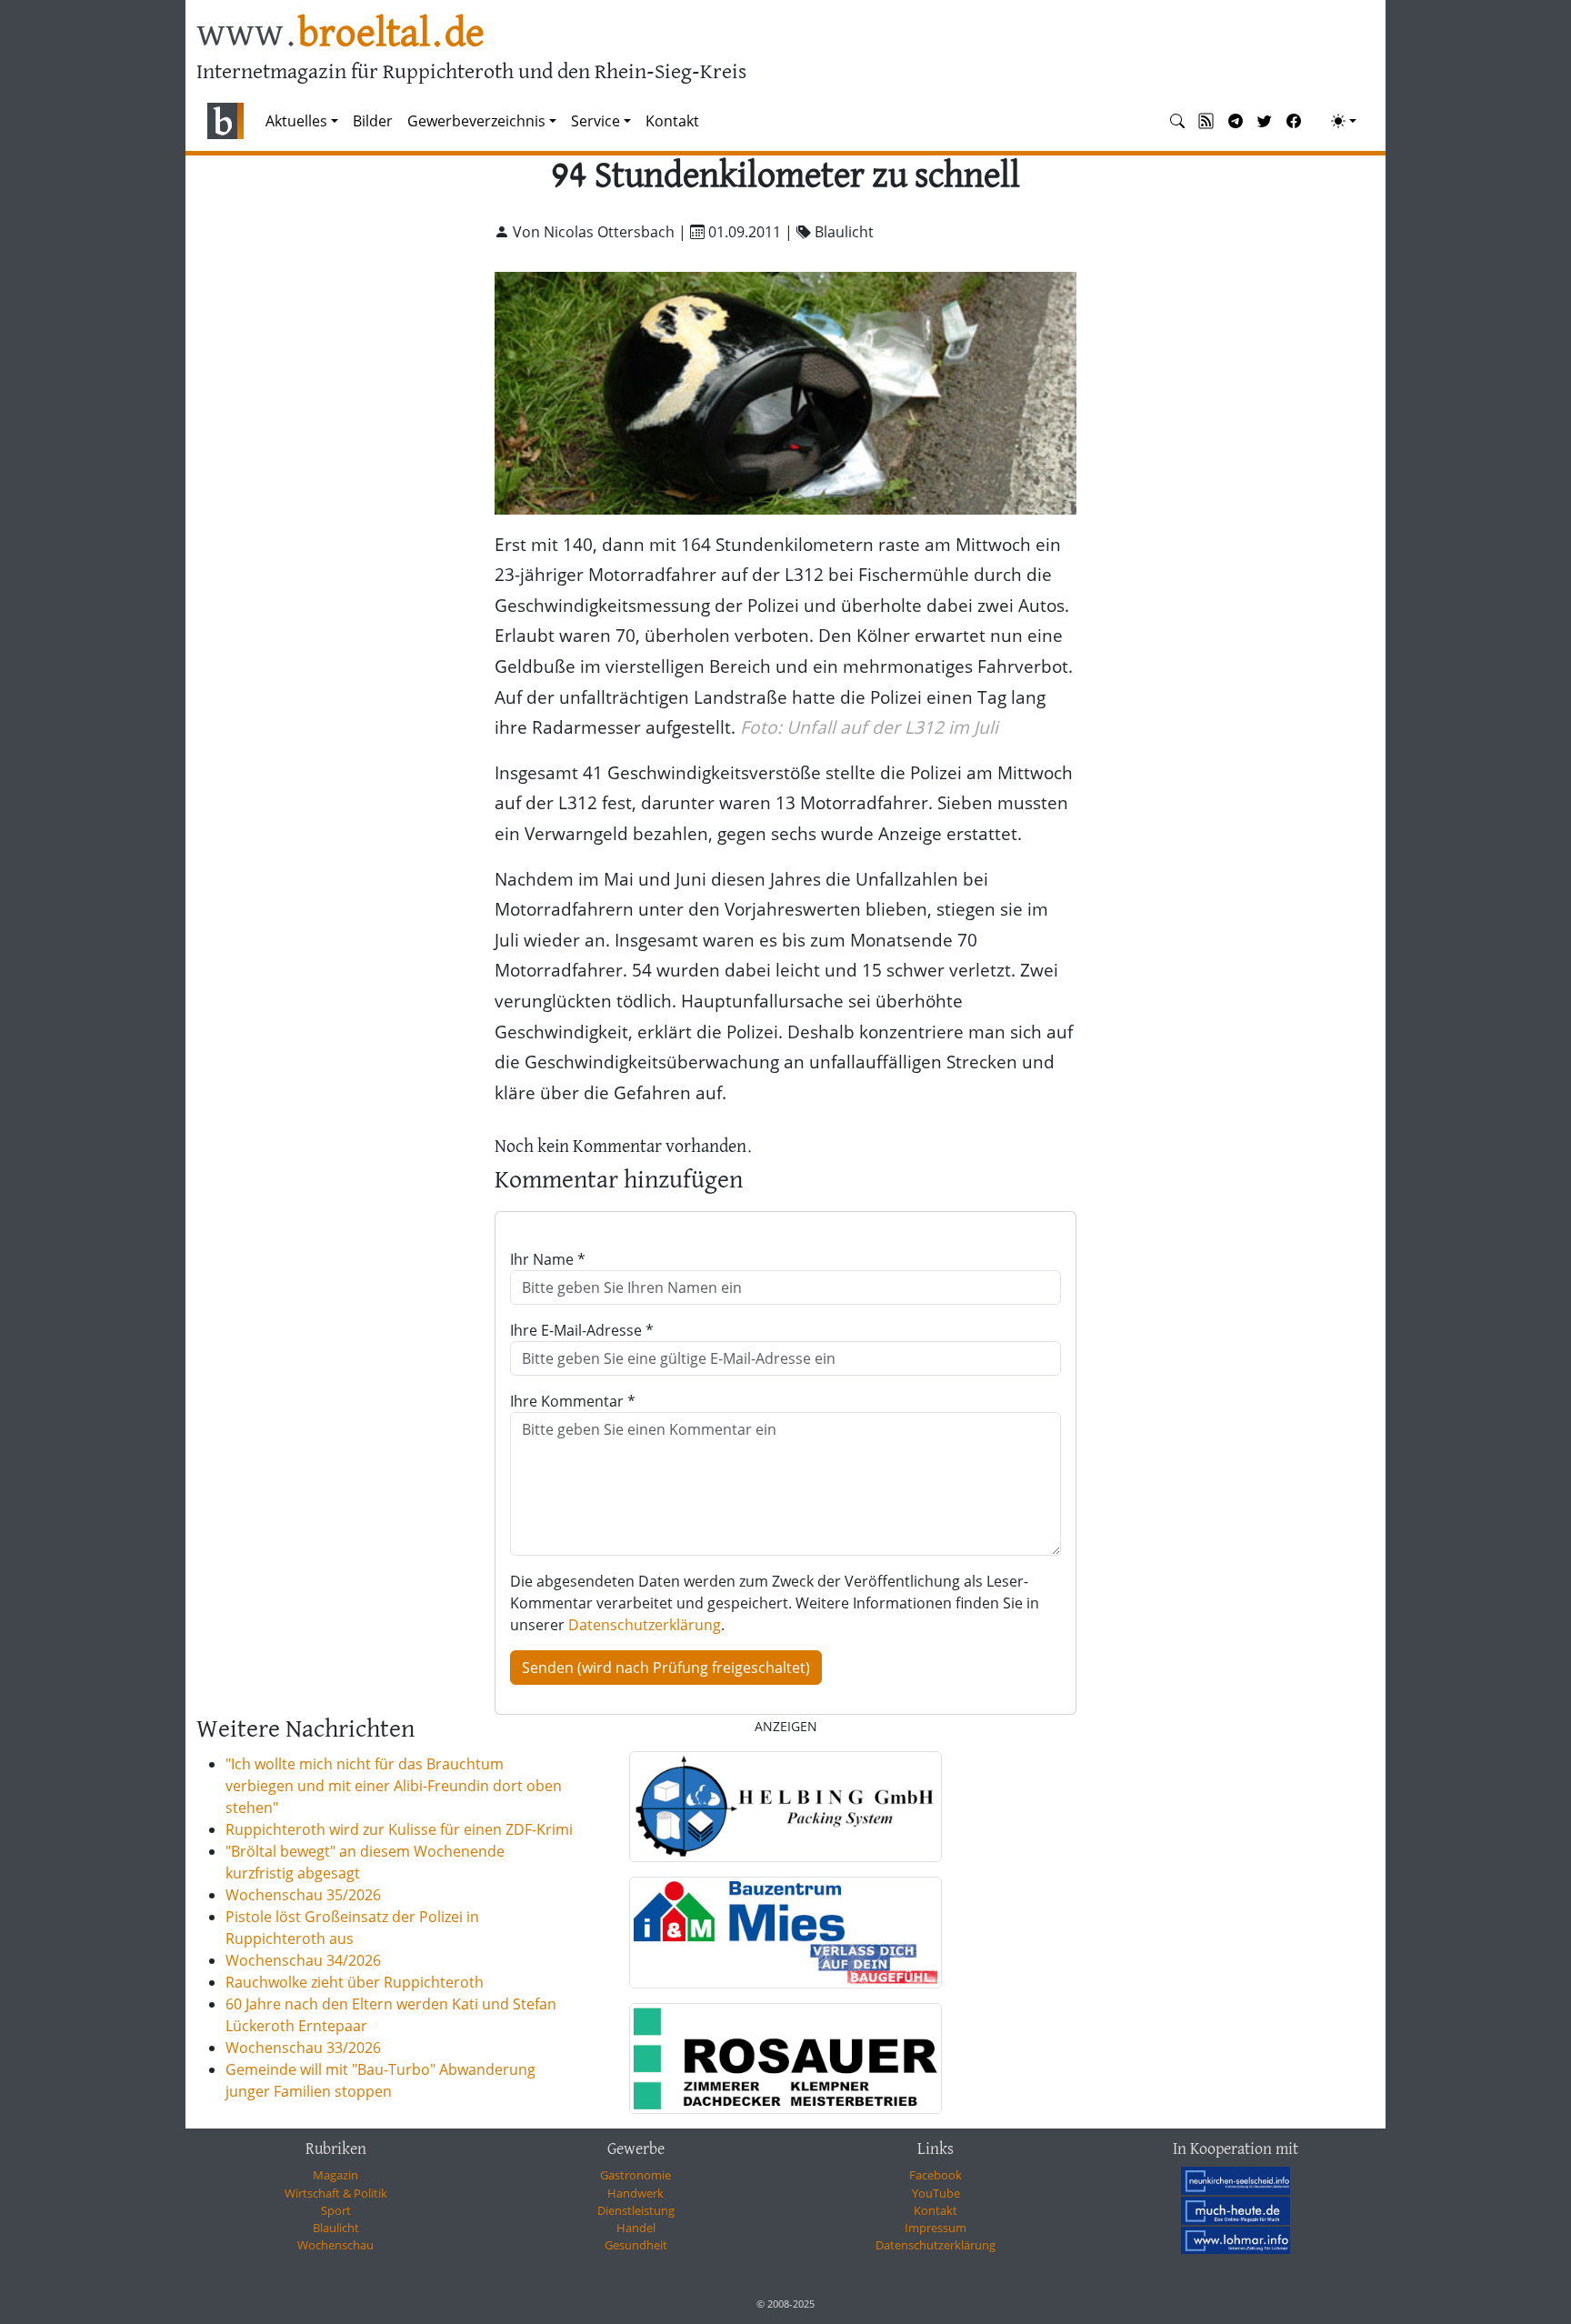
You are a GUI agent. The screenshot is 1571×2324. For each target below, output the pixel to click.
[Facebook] (1294, 121)
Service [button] (595, 121)
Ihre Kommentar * (573, 1401)
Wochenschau (335, 2245)
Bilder (373, 121)
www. (340, 35)
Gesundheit (636, 2245)
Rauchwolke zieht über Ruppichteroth (355, 1982)
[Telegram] (1236, 121)
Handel (636, 2228)
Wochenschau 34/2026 (303, 1960)
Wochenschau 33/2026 (303, 2048)
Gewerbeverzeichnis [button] (476, 121)
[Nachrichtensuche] (1177, 121)
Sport (336, 2210)
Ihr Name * (548, 1259)
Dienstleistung (636, 2210)
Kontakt (672, 121)
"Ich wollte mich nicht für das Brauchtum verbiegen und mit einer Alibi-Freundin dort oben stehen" (394, 1786)
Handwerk (635, 2193)
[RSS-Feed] (1206, 121)
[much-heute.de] (1236, 2210)
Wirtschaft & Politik (336, 2193)
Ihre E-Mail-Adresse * (582, 1330)
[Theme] (1344, 121)
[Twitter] (1265, 121)
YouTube (936, 2193)
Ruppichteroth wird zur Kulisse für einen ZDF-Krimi (399, 1829)
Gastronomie (635, 2175)
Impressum (936, 2228)
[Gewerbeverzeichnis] (785, 1807)
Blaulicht (336, 2228)
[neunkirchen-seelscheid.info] (1236, 2180)
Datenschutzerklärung (645, 1625)
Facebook (936, 2175)
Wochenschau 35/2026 (303, 1895)
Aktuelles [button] (296, 121)
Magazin (335, 2175)
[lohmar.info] (1236, 2240)
